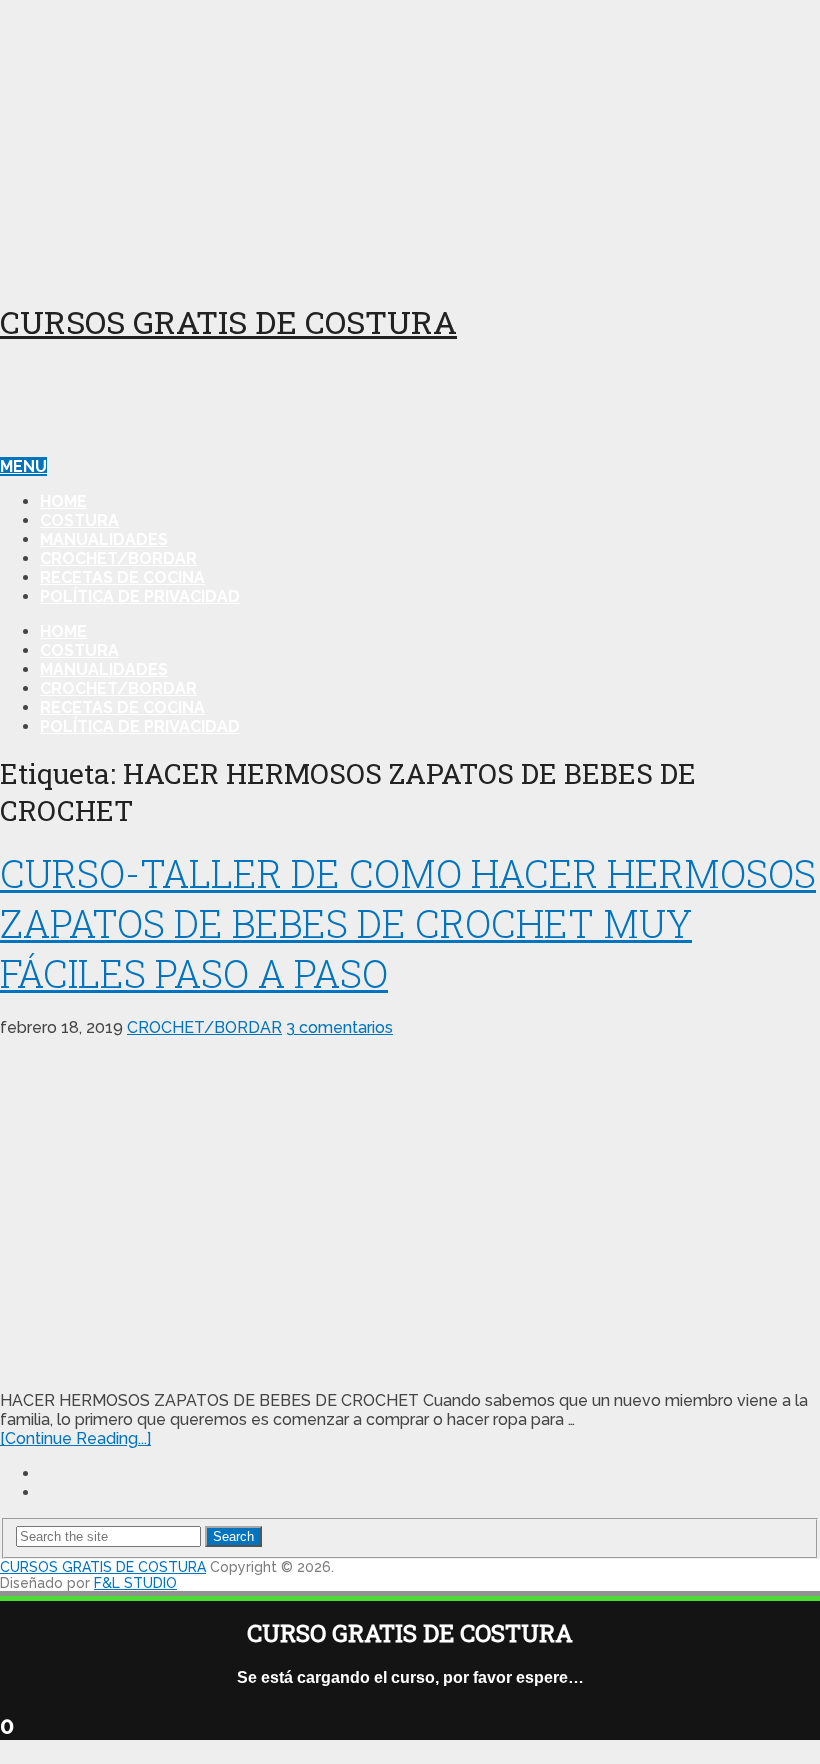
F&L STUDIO (135, 1583)
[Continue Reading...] (75, 1438)
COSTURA (79, 520)
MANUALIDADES (104, 539)
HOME (63, 501)
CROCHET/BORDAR (118, 558)
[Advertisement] (410, 140)
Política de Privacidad (140, 596)
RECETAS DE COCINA (122, 577)
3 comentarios (339, 1027)
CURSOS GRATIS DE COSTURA (228, 321)
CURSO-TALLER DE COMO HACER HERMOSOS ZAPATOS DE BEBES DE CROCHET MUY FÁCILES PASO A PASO (408, 923)
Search (233, 1536)
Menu (23, 466)
